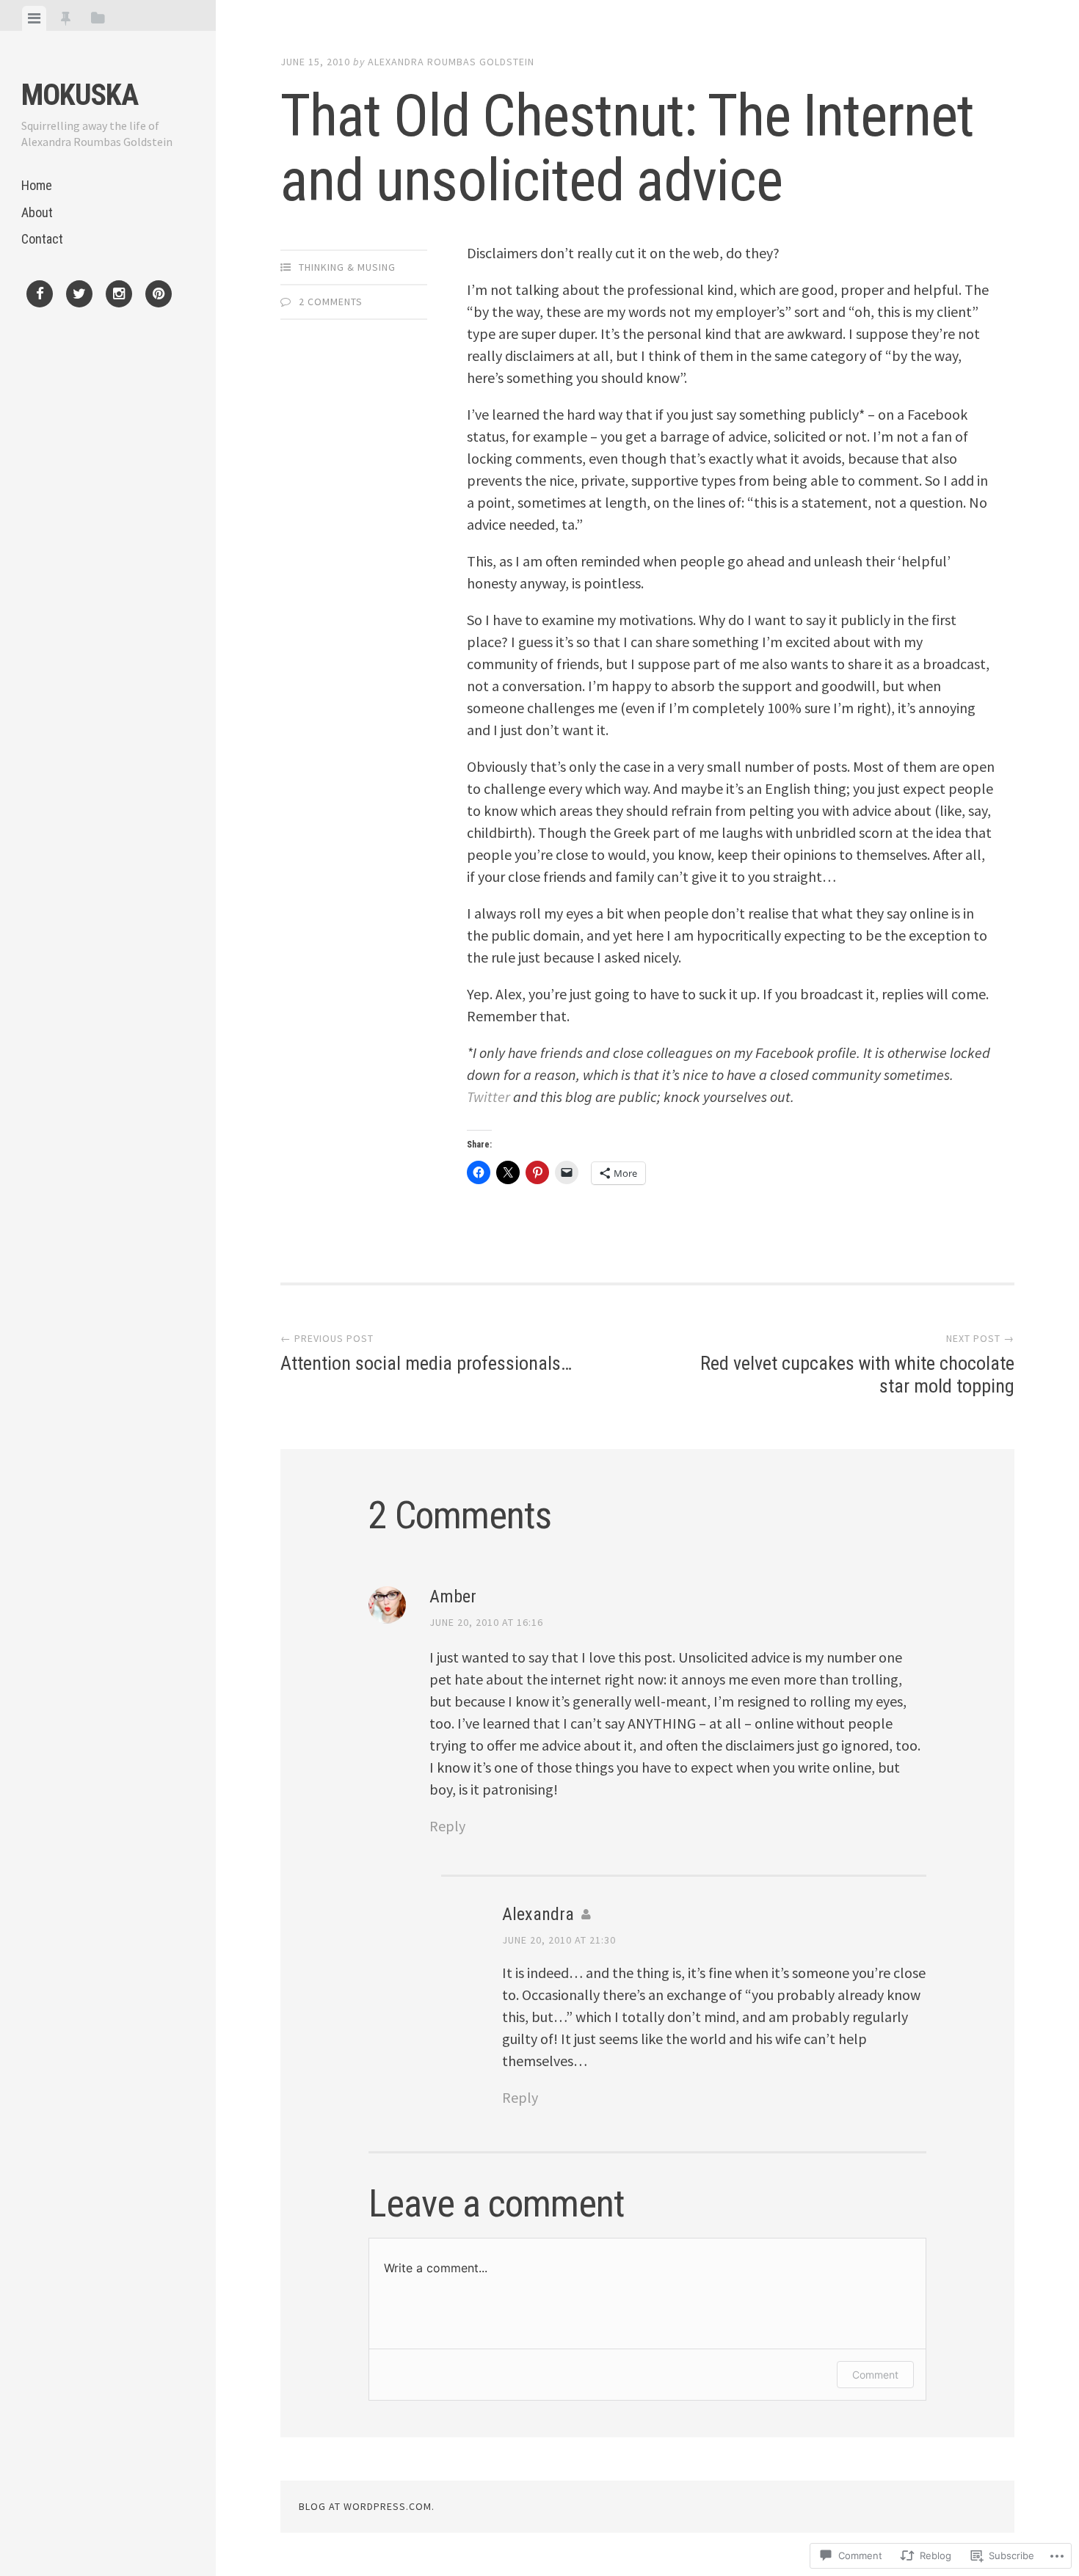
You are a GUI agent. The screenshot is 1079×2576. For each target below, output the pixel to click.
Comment (875, 2375)
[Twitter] (79, 296)
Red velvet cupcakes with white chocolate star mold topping (857, 1364)
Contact (42, 239)
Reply (447, 1826)
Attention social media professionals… (426, 1353)
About (37, 212)
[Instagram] (119, 296)
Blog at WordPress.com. (367, 2506)
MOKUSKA (80, 95)
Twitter (488, 1097)
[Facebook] (40, 296)
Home (37, 185)
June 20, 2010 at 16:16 (486, 1622)
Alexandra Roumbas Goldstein (451, 62)
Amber (453, 1597)
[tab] (34, 18)
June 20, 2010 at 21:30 (559, 1940)
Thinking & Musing (347, 267)
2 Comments (331, 302)
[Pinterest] (159, 296)
